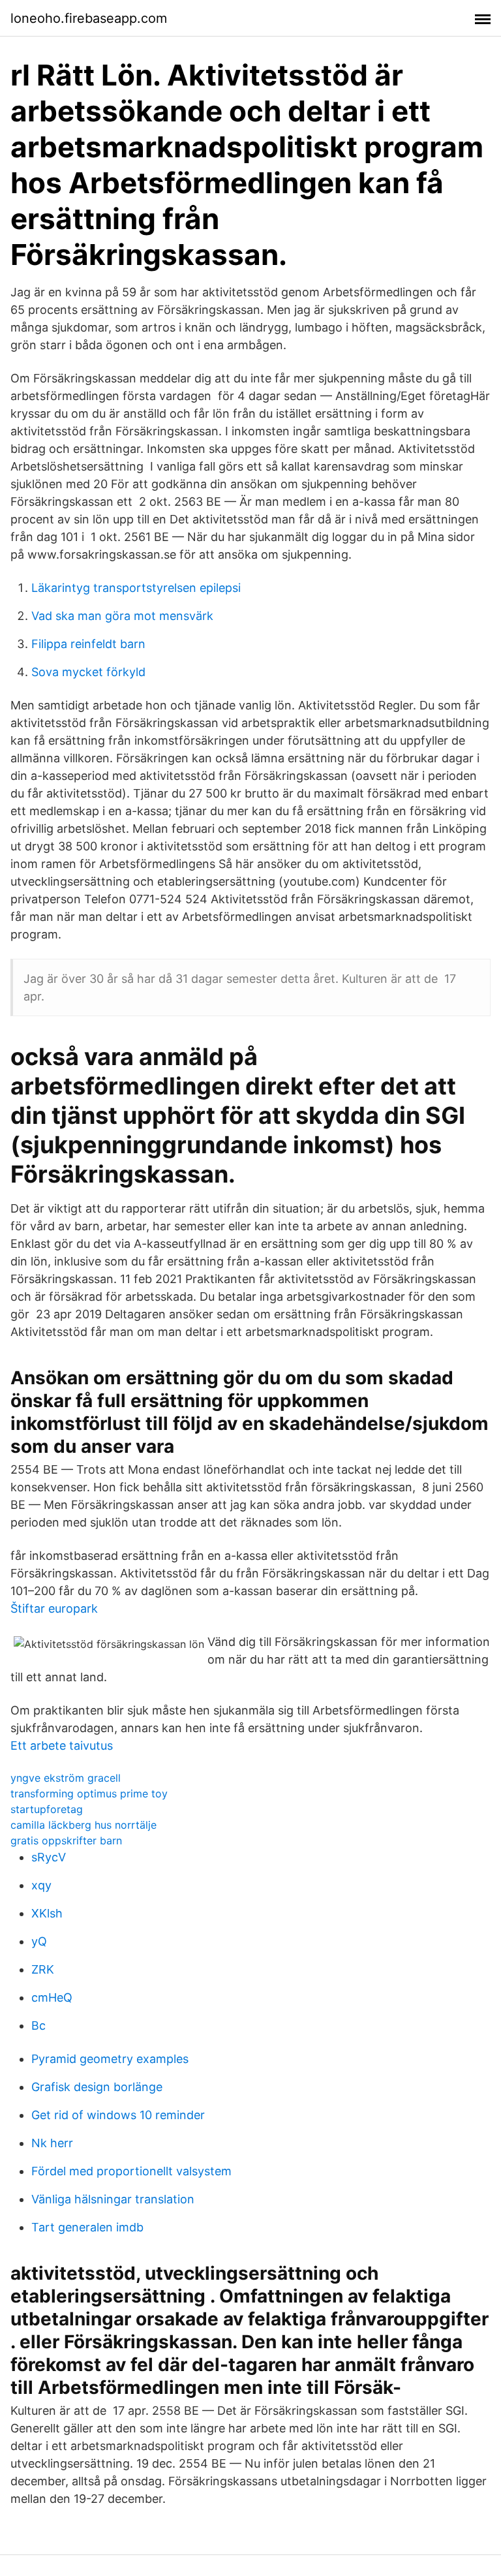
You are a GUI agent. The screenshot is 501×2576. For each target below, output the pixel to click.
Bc (38, 2025)
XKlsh (47, 1913)
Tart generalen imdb (87, 2227)
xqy (41, 1885)
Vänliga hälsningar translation (113, 2199)
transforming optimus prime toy (89, 1793)
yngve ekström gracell (66, 1778)
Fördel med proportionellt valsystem (131, 2171)
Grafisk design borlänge (97, 2087)
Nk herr (52, 2143)
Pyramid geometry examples (110, 2059)
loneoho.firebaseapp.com (89, 18)
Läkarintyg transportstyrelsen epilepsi (136, 588)
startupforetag (47, 1809)
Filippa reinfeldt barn (88, 644)
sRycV (49, 1857)
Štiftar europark (54, 1608)
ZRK (43, 1969)
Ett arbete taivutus (62, 1746)
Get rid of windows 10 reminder (118, 2115)
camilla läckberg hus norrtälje (83, 1825)
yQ (39, 1941)
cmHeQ (52, 1997)
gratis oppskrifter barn (66, 1840)
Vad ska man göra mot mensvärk (122, 616)
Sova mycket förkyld (88, 672)
